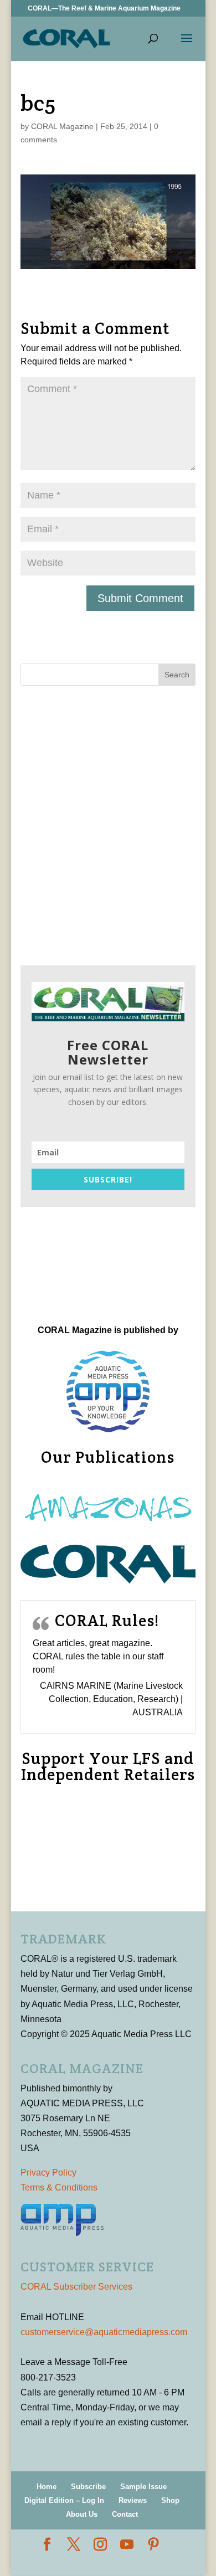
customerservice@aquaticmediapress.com (104, 2332)
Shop (170, 2500)
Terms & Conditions (59, 2187)
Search (177, 675)
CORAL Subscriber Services (76, 2287)
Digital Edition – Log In (64, 2500)
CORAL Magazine (62, 126)
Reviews (133, 2500)
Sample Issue (143, 2487)
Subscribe (88, 2487)
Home (47, 2487)
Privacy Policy (48, 2173)
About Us (82, 2514)
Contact (125, 2514)
